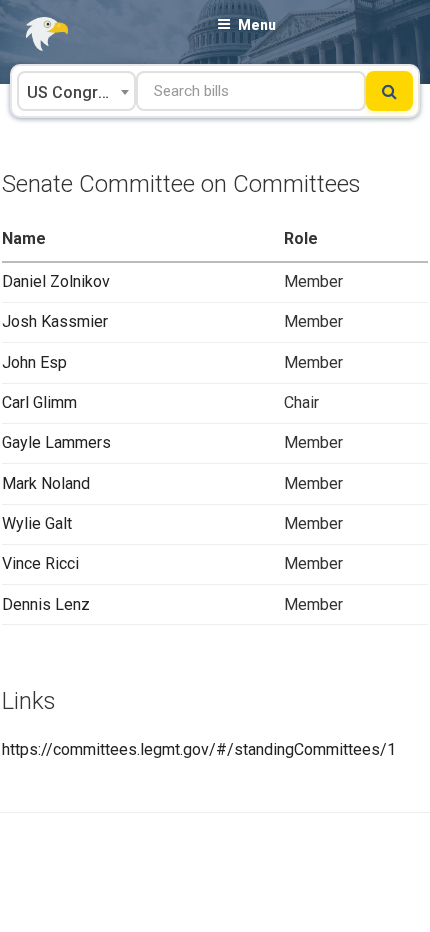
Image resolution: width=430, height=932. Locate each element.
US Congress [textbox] (76, 92)
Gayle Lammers (56, 442)
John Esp (34, 362)
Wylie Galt (37, 523)
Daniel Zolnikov (56, 281)
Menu (257, 25)
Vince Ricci (40, 563)
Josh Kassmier (55, 321)
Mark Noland (46, 483)
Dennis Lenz (46, 604)
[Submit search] (389, 91)
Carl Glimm (39, 402)
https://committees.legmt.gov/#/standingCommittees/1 (199, 749)
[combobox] (76, 91)
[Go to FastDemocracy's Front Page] (35, 34)
